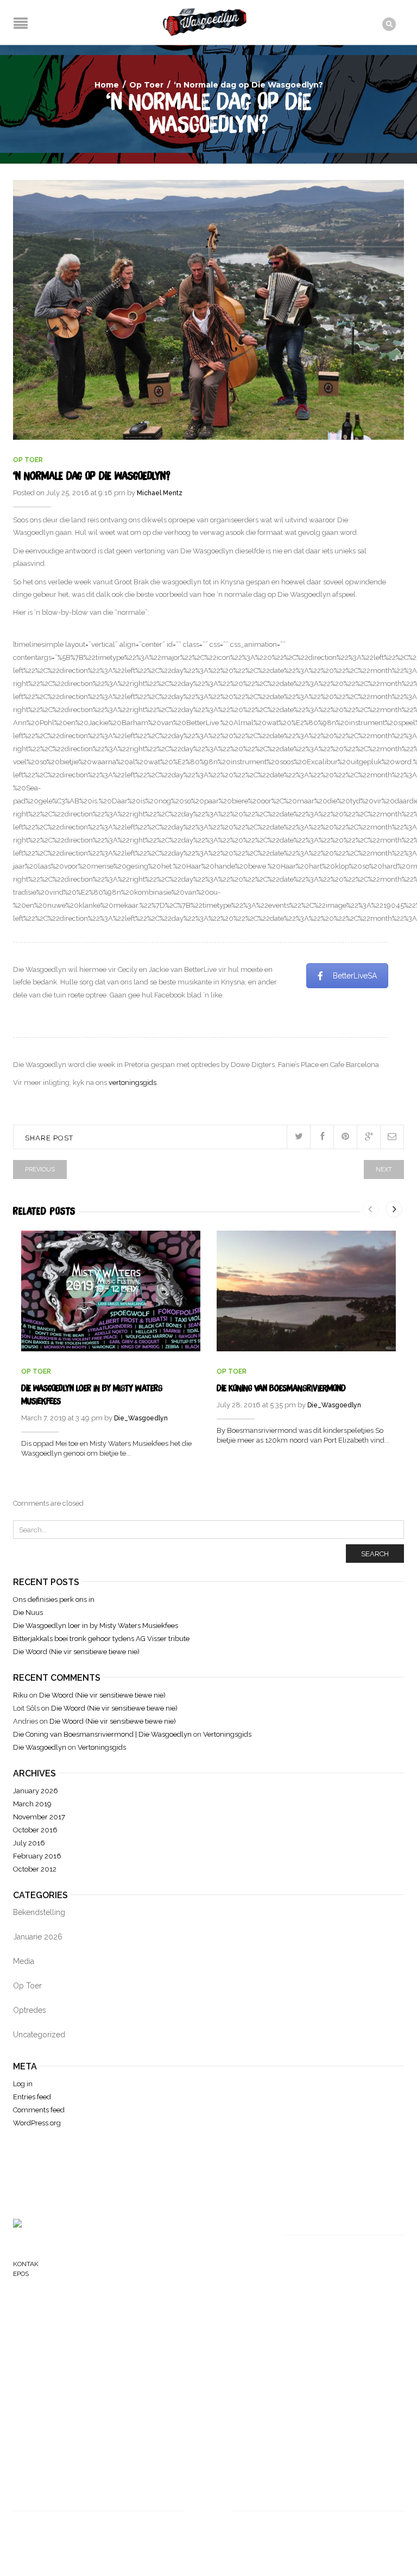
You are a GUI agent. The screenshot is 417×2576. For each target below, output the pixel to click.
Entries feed (32, 2097)
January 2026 (36, 1791)
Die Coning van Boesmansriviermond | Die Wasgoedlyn (102, 1734)
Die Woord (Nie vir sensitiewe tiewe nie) (76, 1652)
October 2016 (35, 1830)
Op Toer (146, 85)
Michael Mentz (160, 493)
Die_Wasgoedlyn (141, 1418)
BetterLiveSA (355, 976)
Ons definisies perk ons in (54, 1599)
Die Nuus (28, 1613)
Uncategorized (39, 2035)
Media (24, 1961)
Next (384, 1170)
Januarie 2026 (38, 1937)
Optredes (30, 2010)
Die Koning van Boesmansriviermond (281, 1388)
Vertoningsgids (227, 1734)
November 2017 (39, 1817)
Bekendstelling (39, 1913)
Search (375, 1554)
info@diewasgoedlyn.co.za (71, 2274)
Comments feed (39, 2110)
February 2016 (37, 1856)
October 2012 (35, 1869)
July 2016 (29, 1843)
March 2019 (32, 1804)
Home (107, 85)
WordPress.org (37, 2123)
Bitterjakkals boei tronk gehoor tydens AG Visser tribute (101, 1639)
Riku (20, 1695)
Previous (40, 1170)
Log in (23, 2084)
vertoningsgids (132, 1083)
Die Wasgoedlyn (40, 1747)
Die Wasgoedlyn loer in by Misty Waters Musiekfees (96, 1626)
